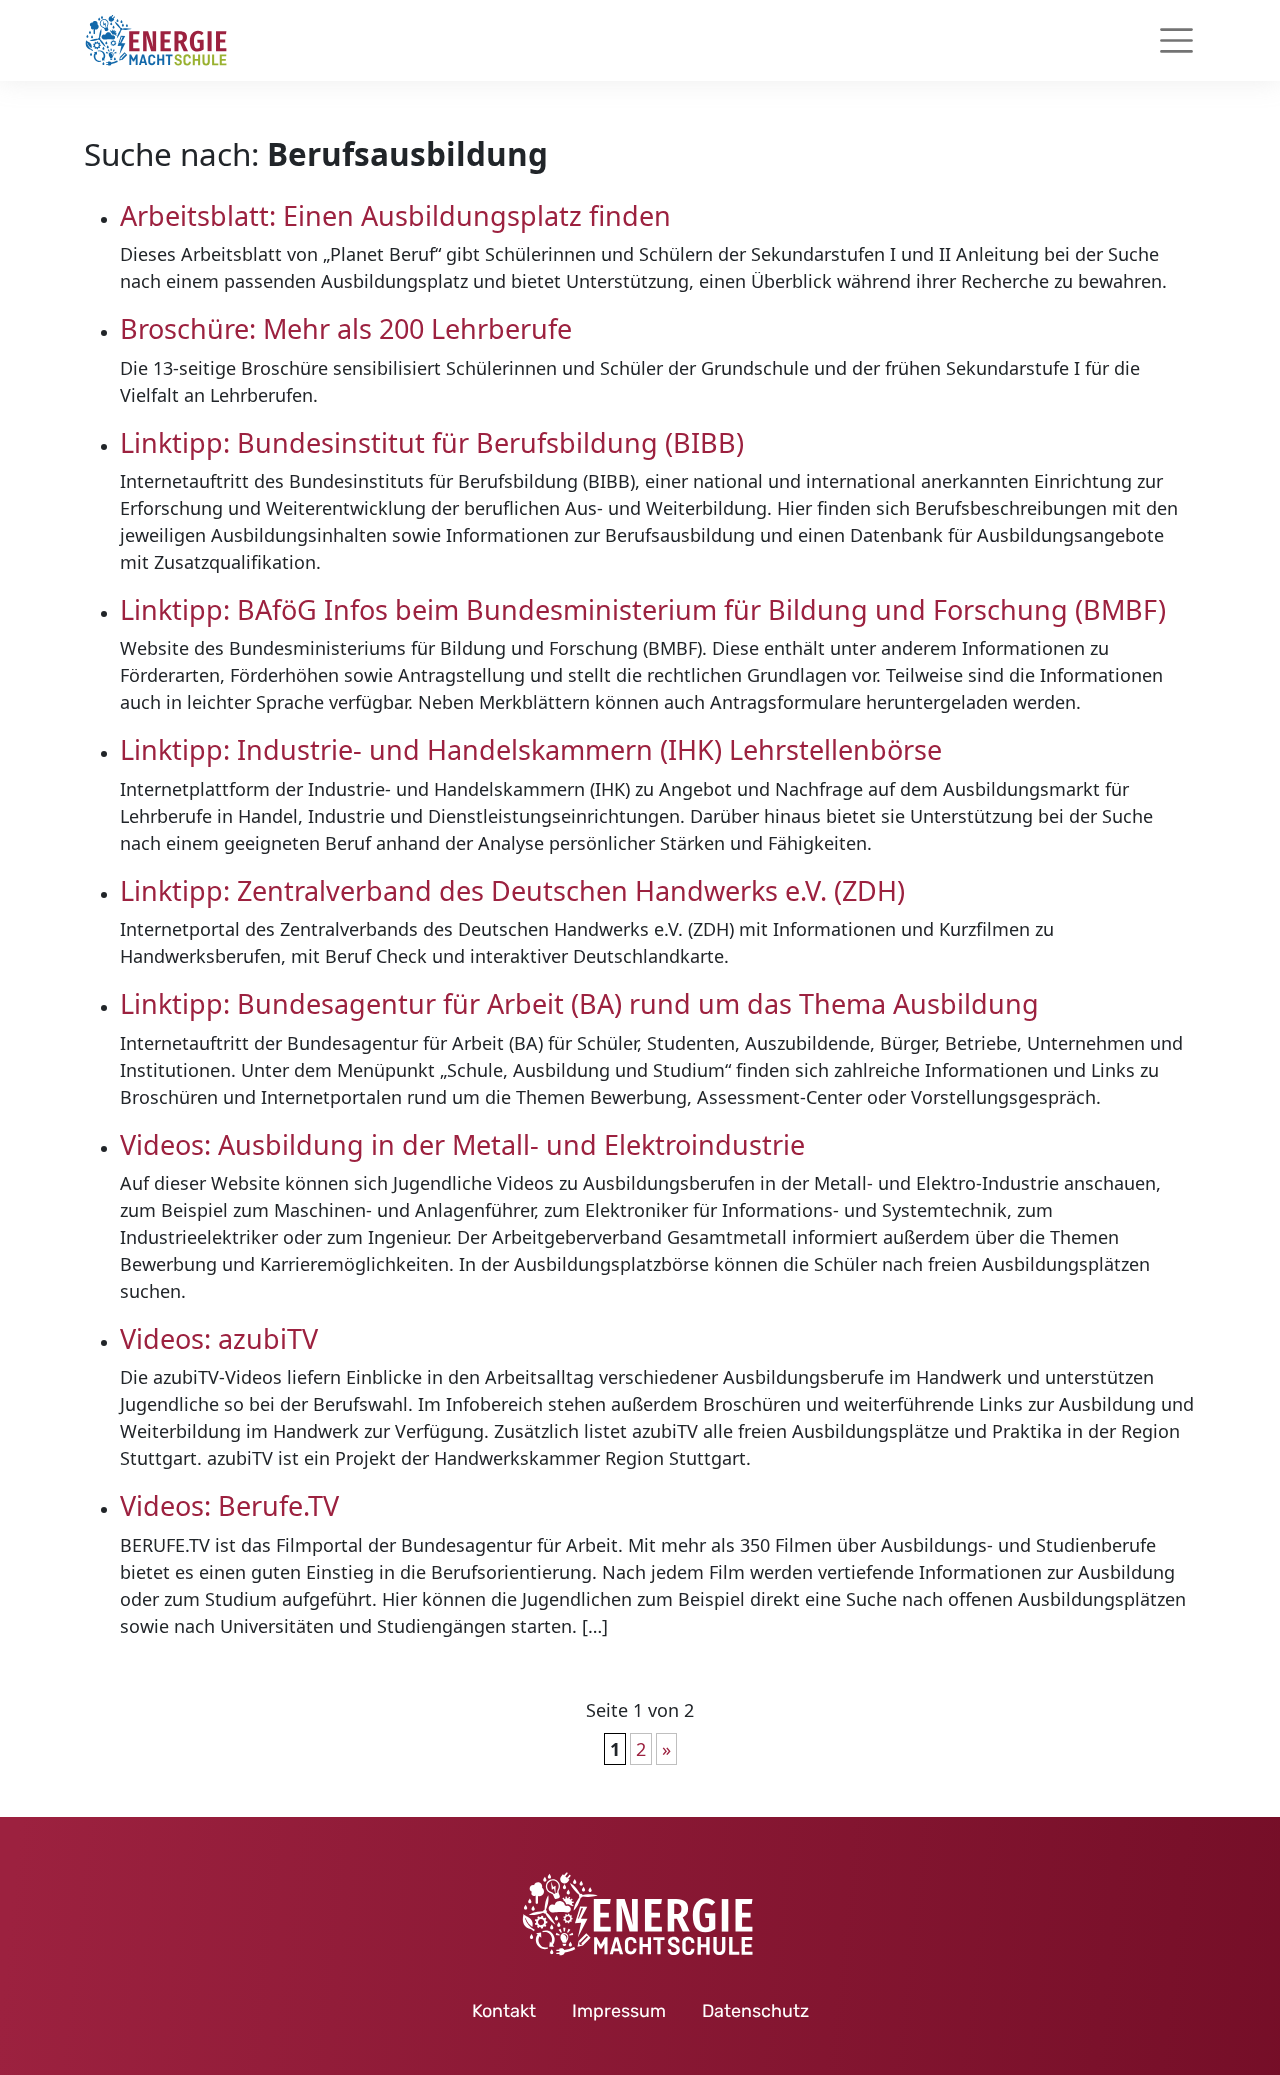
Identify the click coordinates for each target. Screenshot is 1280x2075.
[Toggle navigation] (1176, 40)
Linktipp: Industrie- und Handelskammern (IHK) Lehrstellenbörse (531, 749)
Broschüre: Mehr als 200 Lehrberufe (346, 328)
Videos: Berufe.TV (229, 1505)
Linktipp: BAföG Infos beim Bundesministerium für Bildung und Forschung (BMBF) (643, 609)
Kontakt (504, 2011)
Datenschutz (755, 2011)
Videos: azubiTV (219, 1338)
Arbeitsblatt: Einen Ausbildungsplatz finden (395, 215)
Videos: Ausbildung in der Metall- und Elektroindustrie (462, 1144)
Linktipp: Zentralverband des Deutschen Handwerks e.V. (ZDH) (516, 890)
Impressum (619, 2011)
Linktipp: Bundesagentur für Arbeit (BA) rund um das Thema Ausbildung (579, 1003)
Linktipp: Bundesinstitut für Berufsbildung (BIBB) (432, 442)
